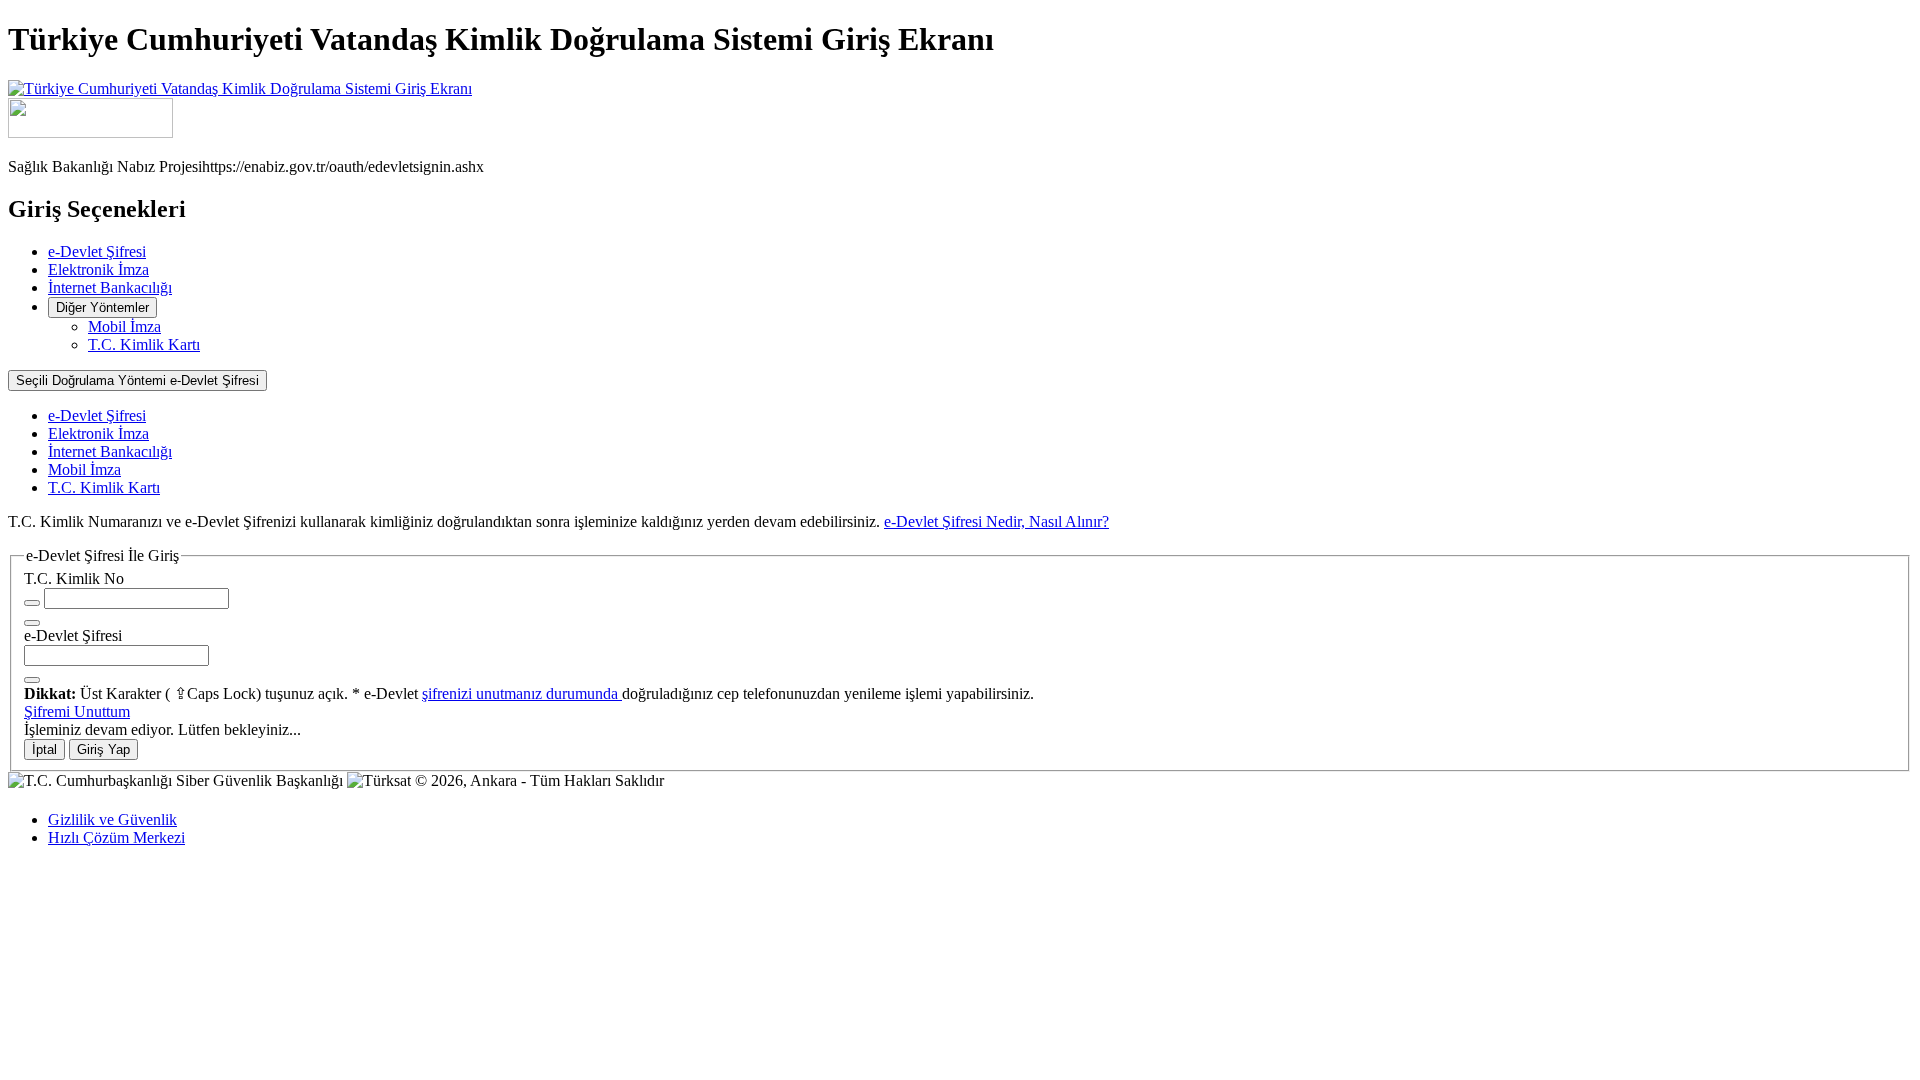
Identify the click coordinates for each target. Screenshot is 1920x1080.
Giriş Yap (103, 749)
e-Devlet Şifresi (97, 251)
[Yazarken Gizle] (32, 603)
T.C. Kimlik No (74, 578)
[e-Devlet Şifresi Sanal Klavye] (32, 680)
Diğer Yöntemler (102, 307)
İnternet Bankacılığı (110, 287)
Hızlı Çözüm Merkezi (116, 837)
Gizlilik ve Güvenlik (112, 819)
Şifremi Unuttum (77, 711)
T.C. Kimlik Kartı (144, 344)
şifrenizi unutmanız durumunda (522, 693)
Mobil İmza (124, 326)
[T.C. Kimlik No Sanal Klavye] (32, 623)
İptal (44, 749)
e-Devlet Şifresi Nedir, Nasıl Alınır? (996, 521)
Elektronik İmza (98, 269)
